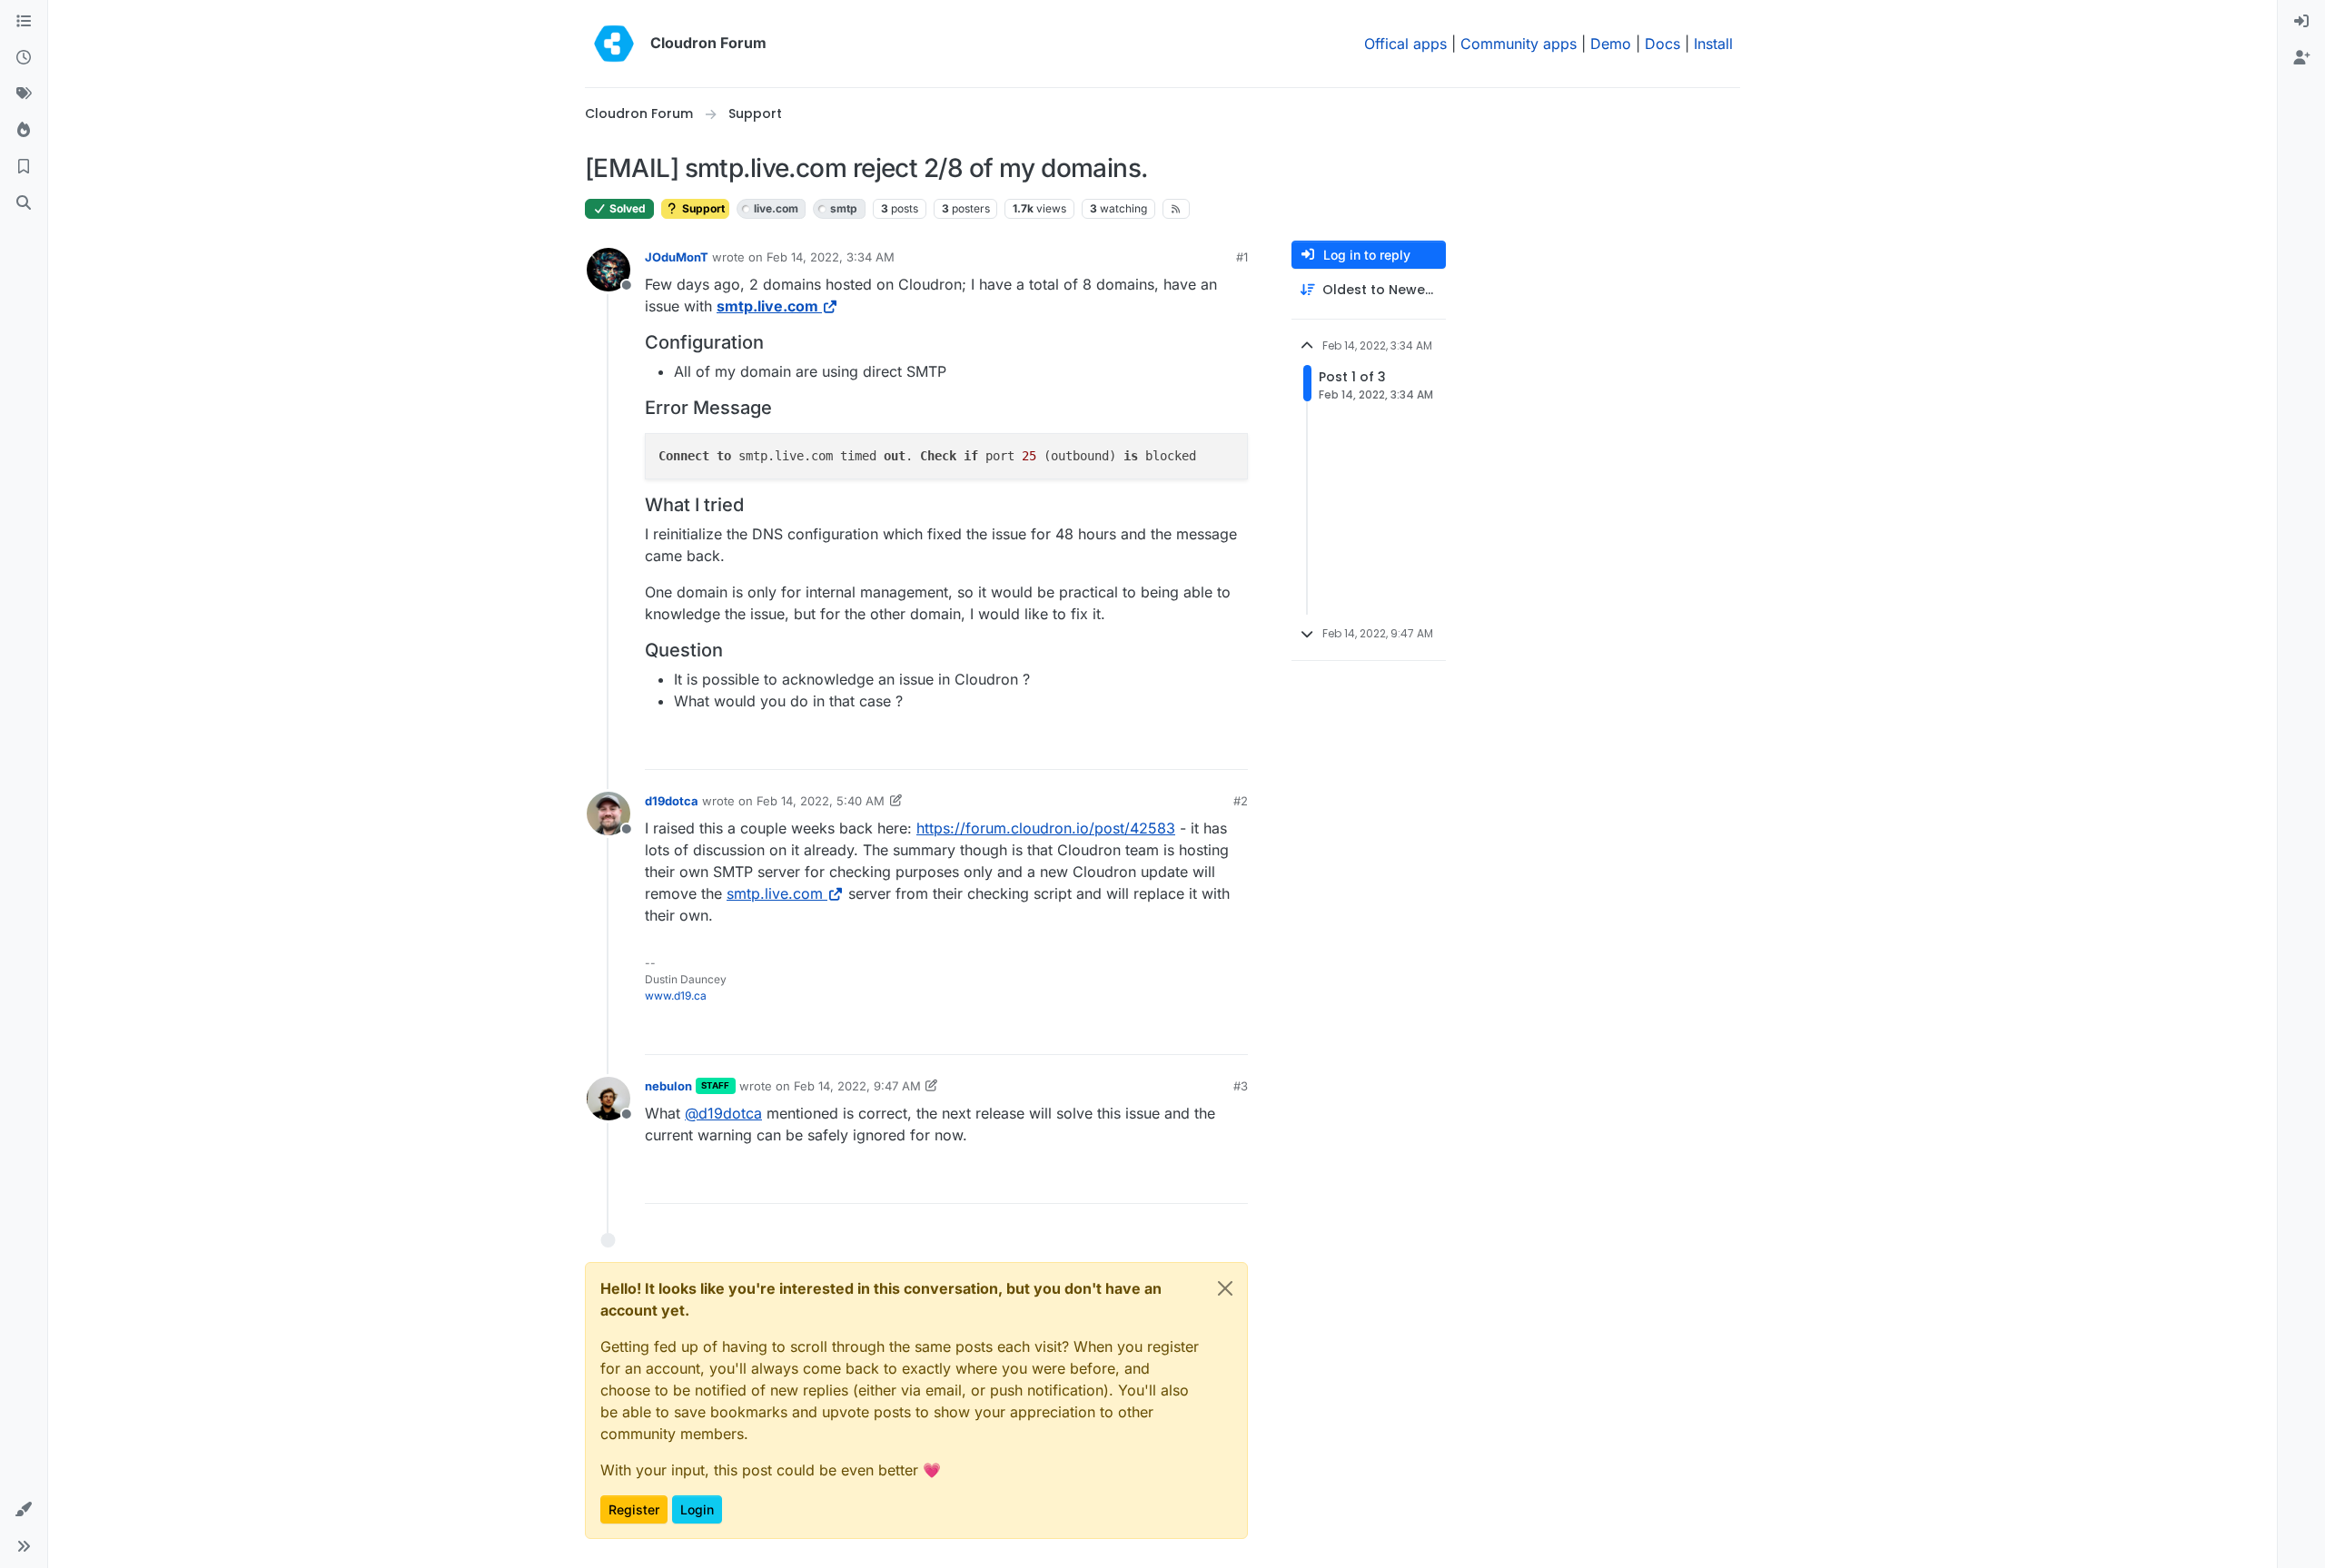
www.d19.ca (676, 996)
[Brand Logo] (614, 44)
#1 (1242, 257)
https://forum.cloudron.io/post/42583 (1046, 828)
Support (702, 208)
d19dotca (672, 801)
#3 (1241, 1086)
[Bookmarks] (24, 167)
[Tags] (24, 94)
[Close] (1225, 1288)
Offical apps (1405, 44)
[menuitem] (2301, 22)
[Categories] (24, 22)
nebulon (668, 1086)
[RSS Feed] (1177, 209)
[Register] (2301, 58)
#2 (1241, 801)
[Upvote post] (1204, 748)
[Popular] (24, 131)
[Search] (24, 203)
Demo (1611, 44)
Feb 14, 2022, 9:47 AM (857, 1086)
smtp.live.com (767, 306)
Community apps (1519, 44)
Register (634, 1509)
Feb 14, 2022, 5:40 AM (821, 801)
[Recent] (24, 58)
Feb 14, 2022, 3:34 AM (831, 257)
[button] (24, 1510)
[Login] (2301, 22)
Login (697, 1509)
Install (1713, 44)
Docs (1662, 44)
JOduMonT (677, 257)
